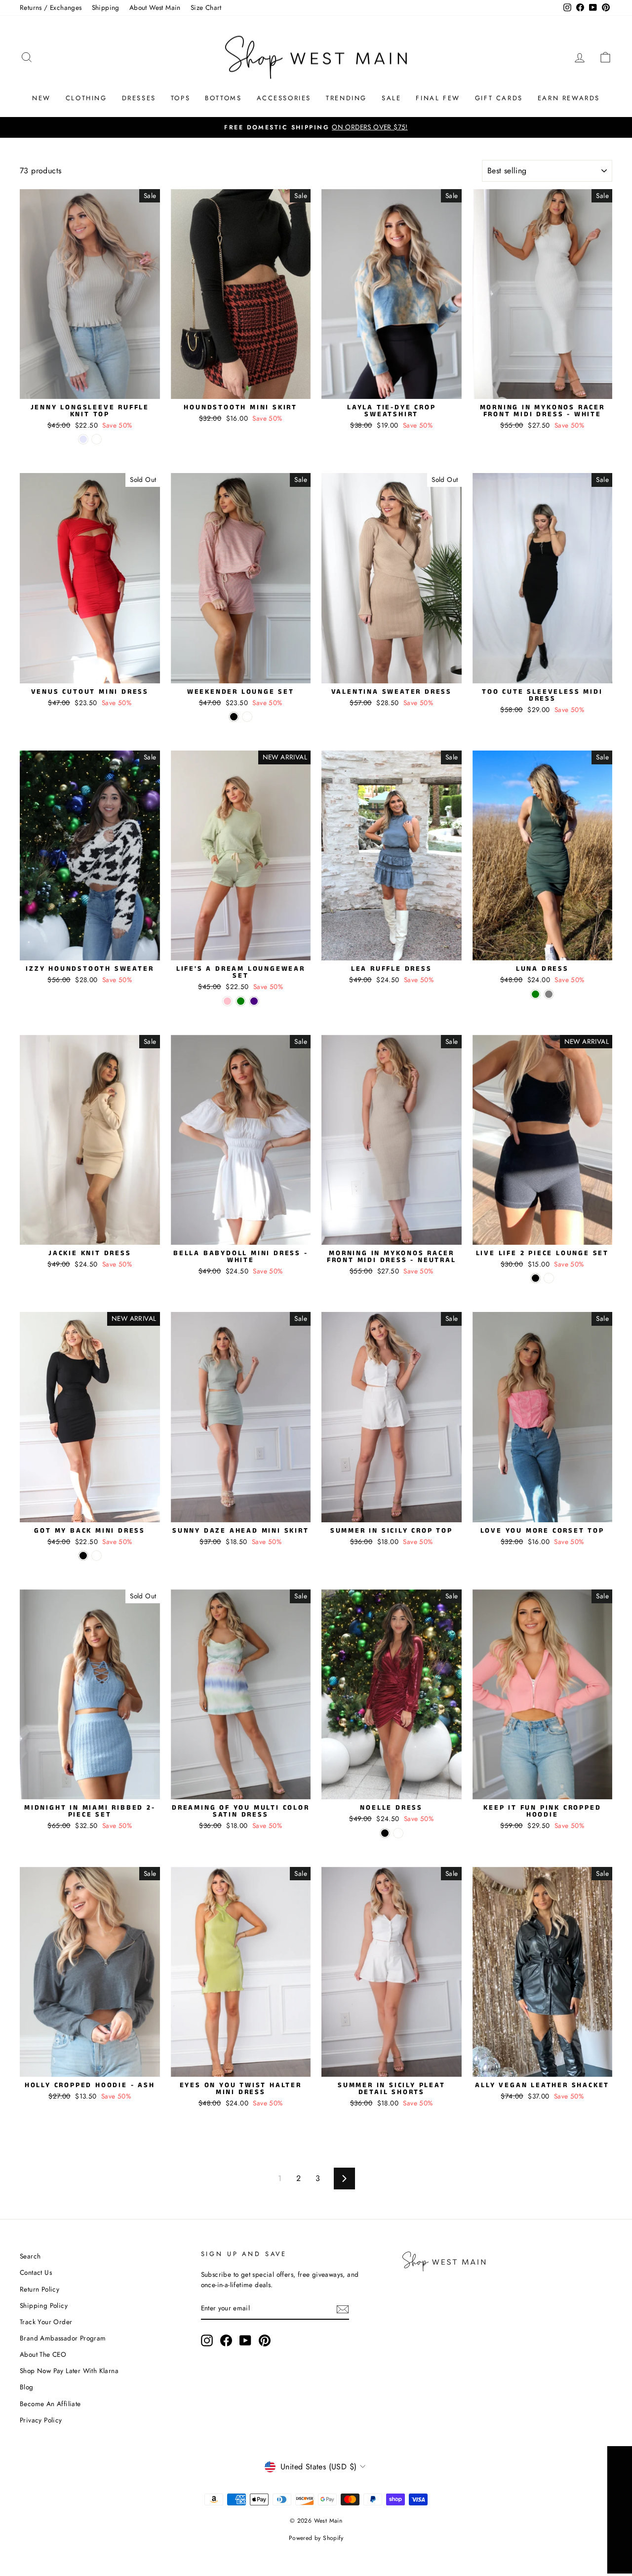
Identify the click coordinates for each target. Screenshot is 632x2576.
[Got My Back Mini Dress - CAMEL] (97, 1556)
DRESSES (139, 98)
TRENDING (346, 98)
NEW (41, 98)
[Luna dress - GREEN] (535, 994)
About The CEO (43, 2354)
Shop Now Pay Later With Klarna (69, 2371)
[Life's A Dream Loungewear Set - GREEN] (241, 1001)
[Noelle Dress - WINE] (398, 1833)
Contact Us (36, 2272)
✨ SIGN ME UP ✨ (536, 2547)
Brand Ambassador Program (63, 2338)
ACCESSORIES (284, 98)
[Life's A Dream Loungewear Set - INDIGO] (254, 1001)
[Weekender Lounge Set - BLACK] (234, 717)
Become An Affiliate (50, 2404)
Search (30, 2256)
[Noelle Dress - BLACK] (385, 1833)
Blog (27, 2387)
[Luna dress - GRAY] (549, 994)
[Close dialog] (623, 2439)
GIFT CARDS (499, 98)
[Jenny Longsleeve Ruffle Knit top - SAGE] (97, 439)
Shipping (106, 7)
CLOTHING (86, 98)
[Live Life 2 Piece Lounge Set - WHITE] (549, 1278)
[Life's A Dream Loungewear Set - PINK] (227, 1001)
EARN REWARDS (569, 98)
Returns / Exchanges (51, 7)
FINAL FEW (438, 98)
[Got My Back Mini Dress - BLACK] (83, 1556)
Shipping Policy (44, 2305)
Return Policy (39, 2289)
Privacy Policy (41, 2420)
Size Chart (206, 7)
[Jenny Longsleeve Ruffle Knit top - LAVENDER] (83, 439)
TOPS (180, 98)
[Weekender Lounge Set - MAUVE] (247, 717)
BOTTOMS (223, 98)
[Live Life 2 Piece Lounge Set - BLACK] (535, 1278)
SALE (391, 98)
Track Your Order (46, 2322)
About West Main (155, 7)
